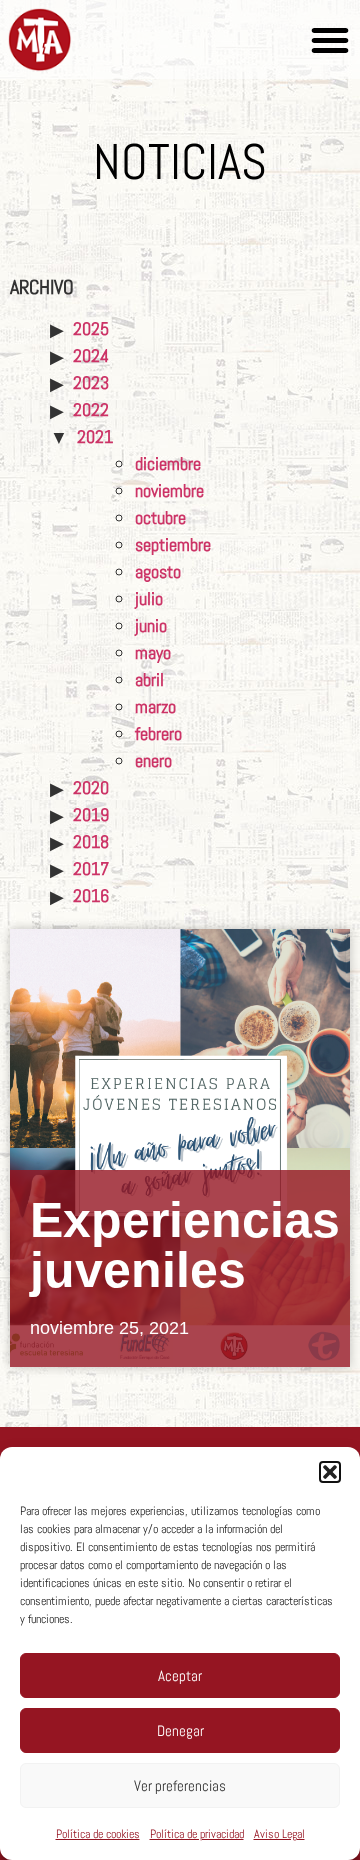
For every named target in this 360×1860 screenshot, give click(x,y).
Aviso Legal (279, 1834)
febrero (158, 733)
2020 (91, 787)
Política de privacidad (197, 1834)
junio (151, 625)
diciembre (168, 463)
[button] (330, 1472)
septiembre (173, 544)
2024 (91, 355)
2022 (91, 409)
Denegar (180, 1730)
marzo (155, 706)
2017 (91, 868)
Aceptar (180, 1675)
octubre (160, 517)
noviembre (169, 490)
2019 (91, 814)
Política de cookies (98, 1834)
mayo (153, 652)
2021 (95, 436)
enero (153, 760)
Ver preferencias (180, 1785)
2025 (91, 328)
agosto (158, 571)
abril (149, 679)
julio (149, 598)
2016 (91, 895)
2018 (91, 841)
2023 (91, 382)
